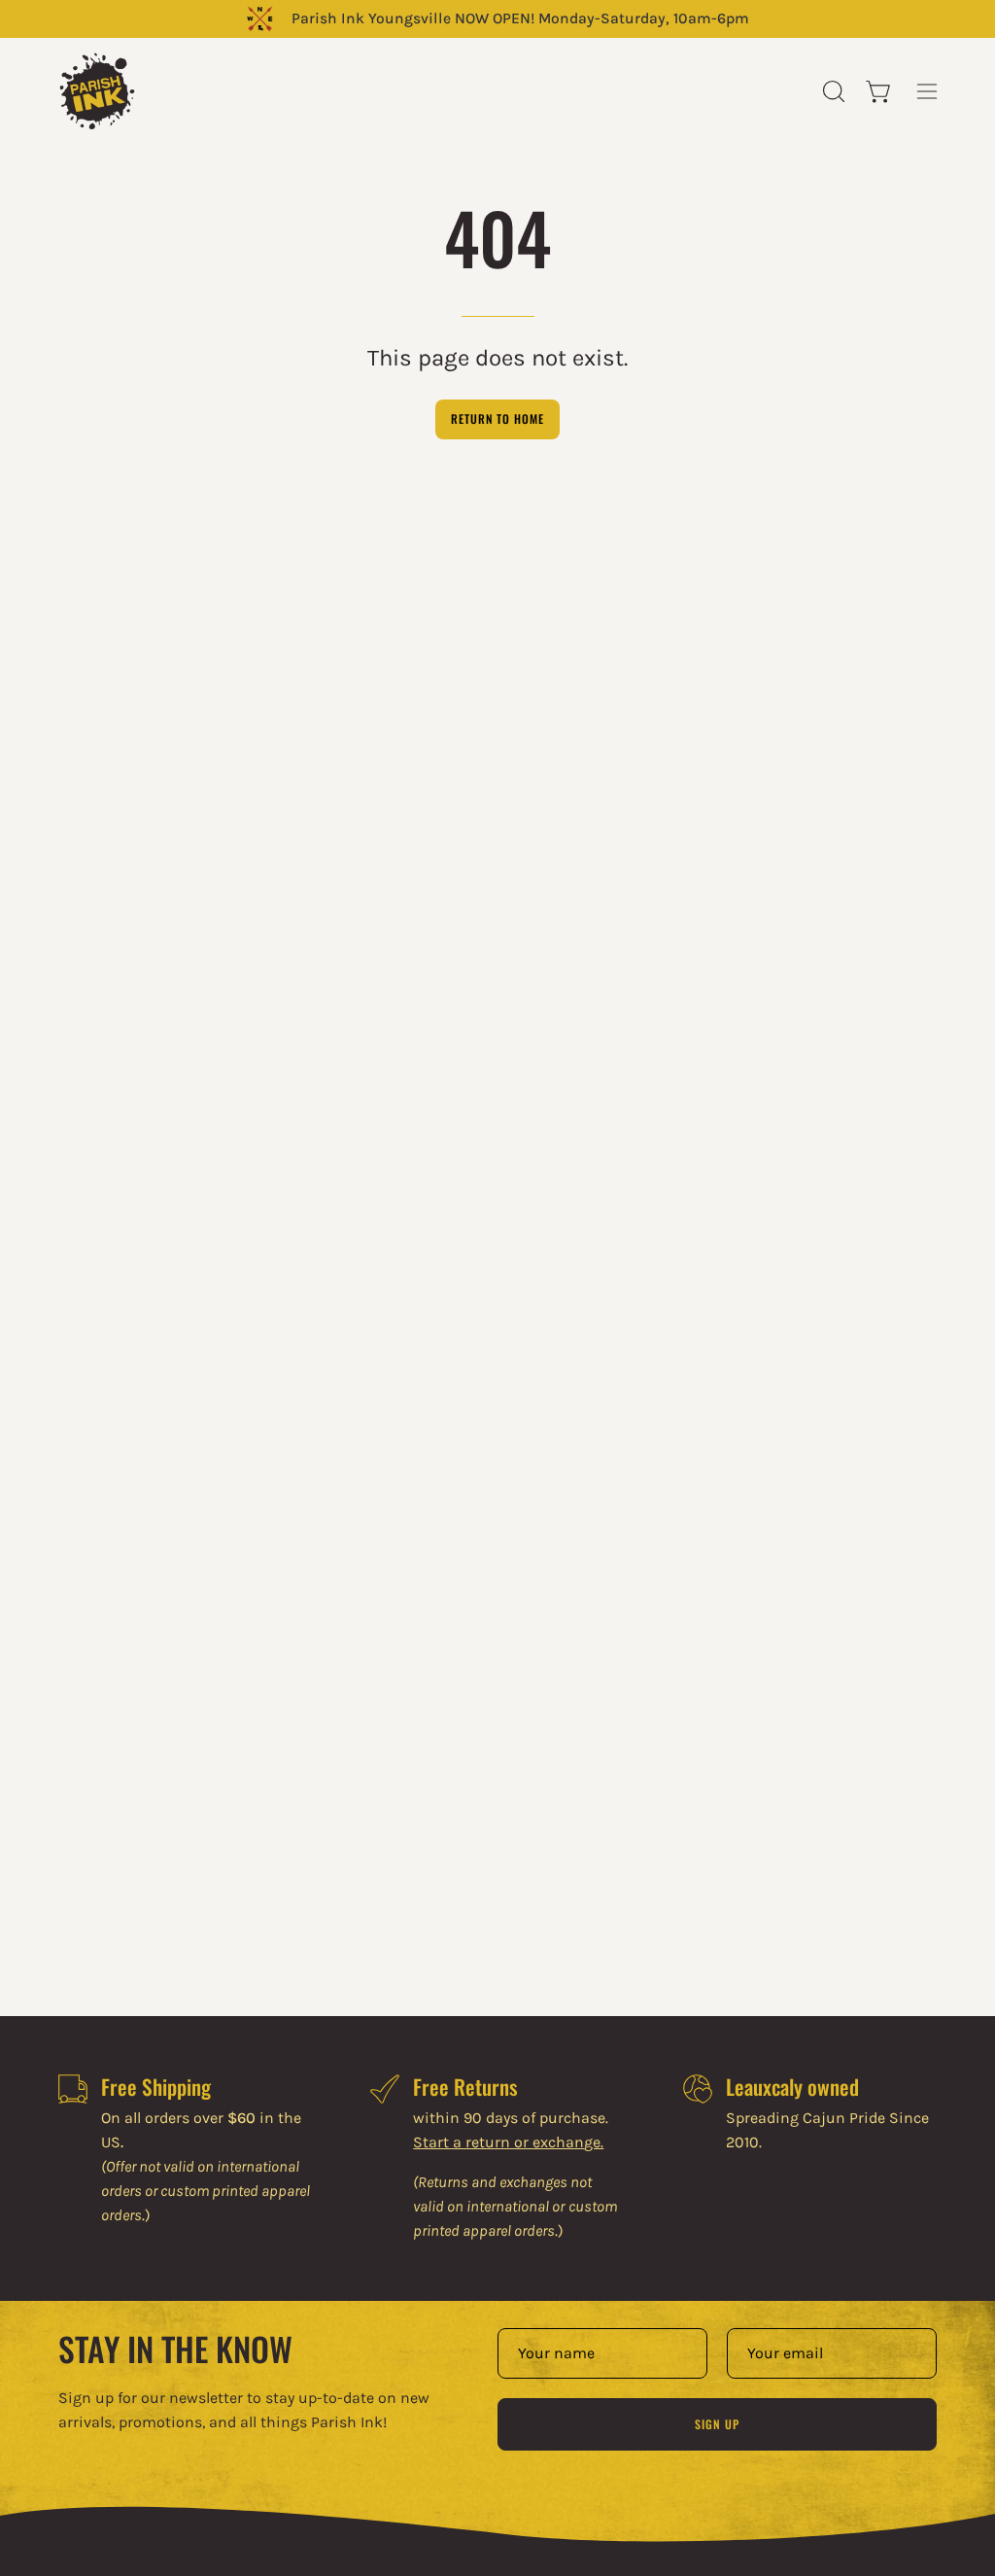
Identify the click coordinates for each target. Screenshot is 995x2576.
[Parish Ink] (97, 91)
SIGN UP (717, 2424)
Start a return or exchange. (508, 2142)
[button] (832, 91)
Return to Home (497, 418)
